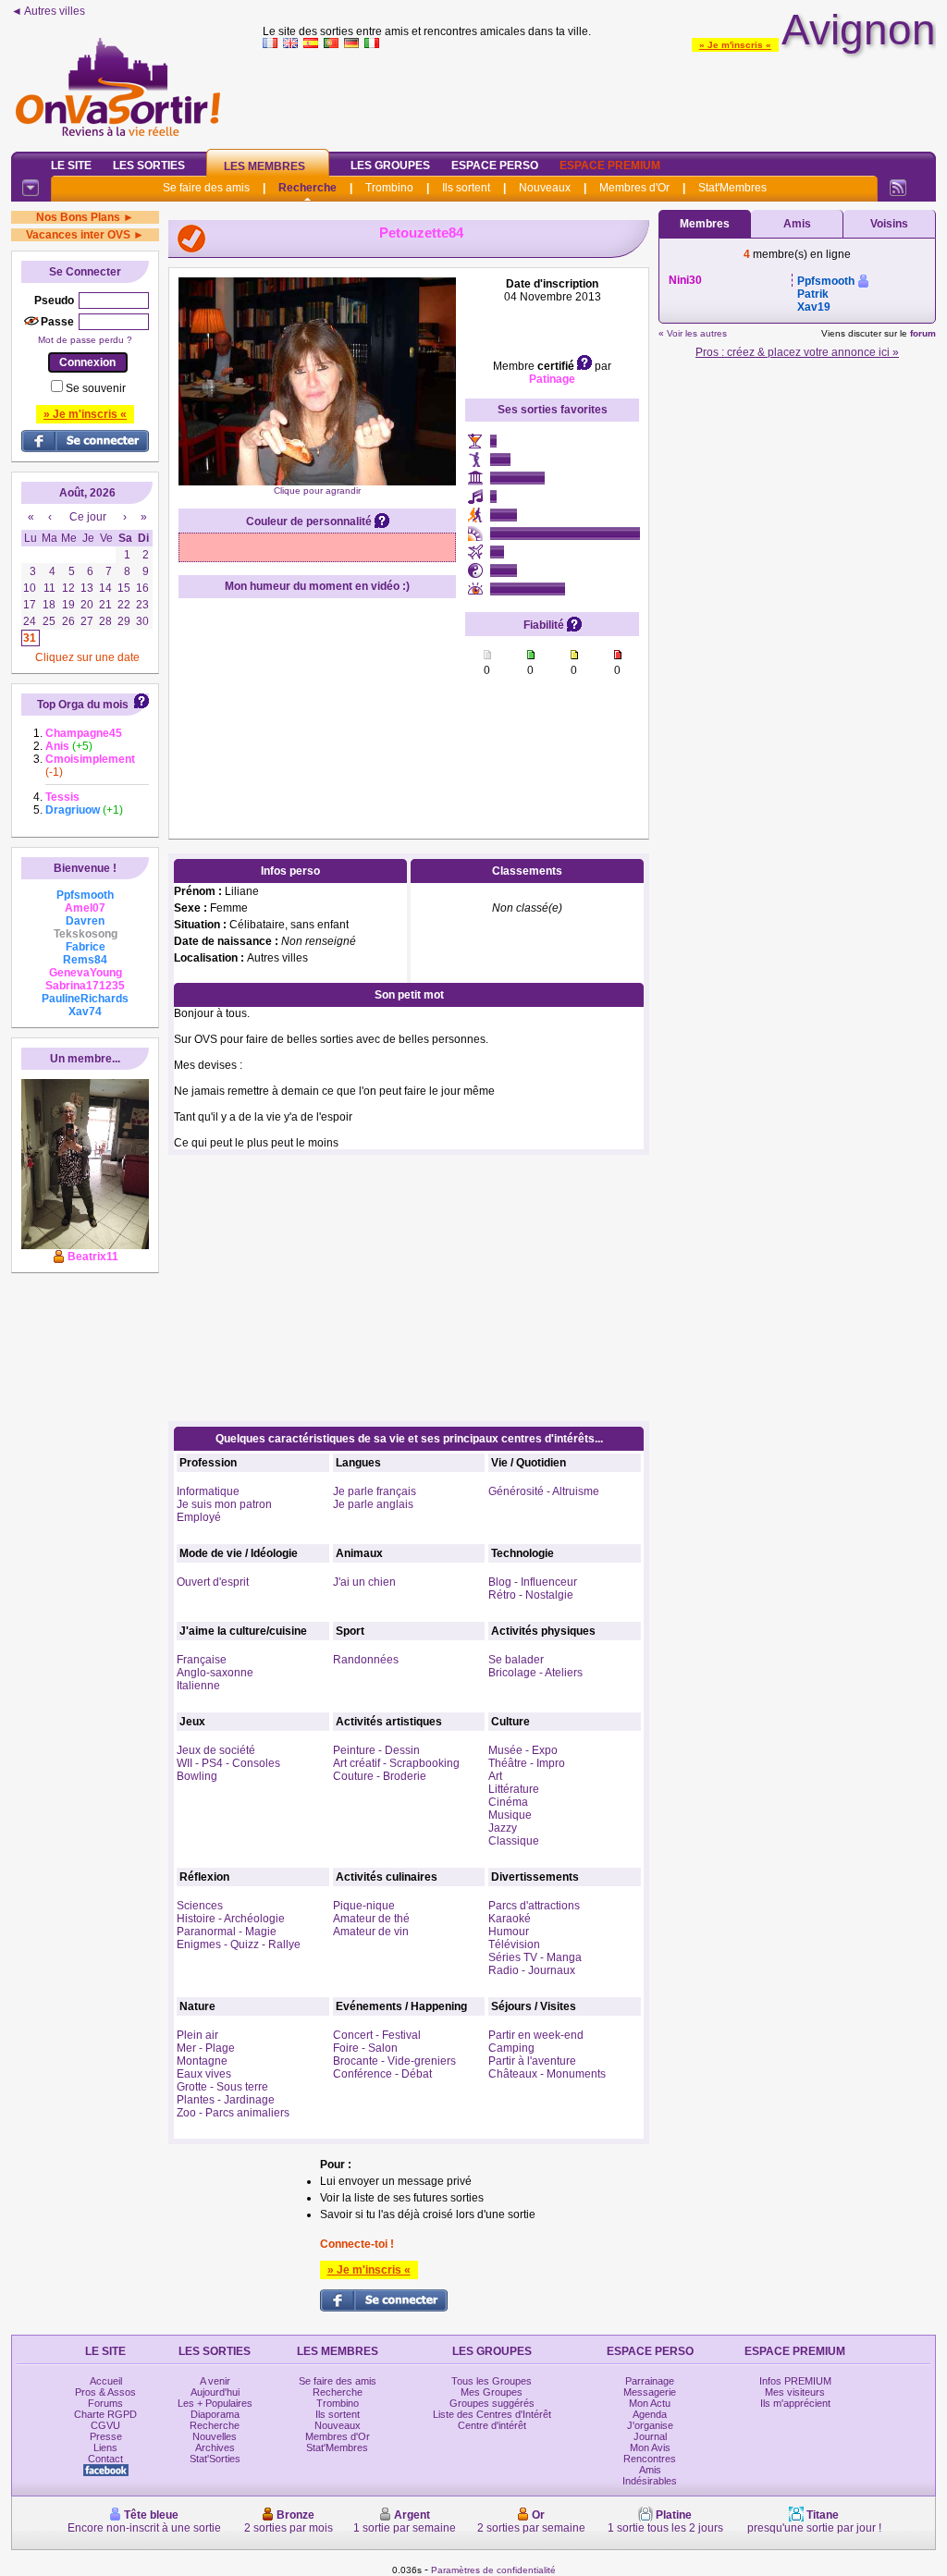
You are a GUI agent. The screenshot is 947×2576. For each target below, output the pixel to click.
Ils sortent (466, 188)
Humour (509, 1932)
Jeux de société (216, 1750)
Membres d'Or (634, 188)
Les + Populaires (215, 2403)
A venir (215, 2381)
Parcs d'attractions (534, 1906)
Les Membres (264, 166)
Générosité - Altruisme (544, 1491)
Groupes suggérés (492, 2403)
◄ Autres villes (48, 11)
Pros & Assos (105, 2392)
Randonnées (366, 1660)
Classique (514, 1841)
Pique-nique (364, 1906)
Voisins (889, 224)
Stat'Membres (732, 188)
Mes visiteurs (795, 2392)
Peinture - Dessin (376, 1750)
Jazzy (503, 1828)
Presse (106, 2436)
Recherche (307, 188)
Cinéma (508, 1802)
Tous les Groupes (492, 2381)
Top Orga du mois (83, 705)
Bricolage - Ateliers (535, 1673)
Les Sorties (149, 166)
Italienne (198, 1686)
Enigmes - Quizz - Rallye (239, 1944)
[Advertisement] (599, 96)
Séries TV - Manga (535, 1957)
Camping (511, 2048)
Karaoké (510, 1919)
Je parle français (375, 1491)
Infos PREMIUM (795, 2381)
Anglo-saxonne (215, 1673)
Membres (705, 224)
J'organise (650, 2425)
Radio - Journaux (532, 1970)
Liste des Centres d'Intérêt (492, 2414)
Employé (199, 1517)
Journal (650, 2436)
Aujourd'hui (215, 2392)
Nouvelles (215, 2436)
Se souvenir (96, 388)
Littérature (514, 1789)
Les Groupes (390, 166)
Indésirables (650, 2481)
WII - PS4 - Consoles (228, 1763)
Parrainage (650, 2381)
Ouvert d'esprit (213, 1582)
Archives (215, 2447)
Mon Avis (650, 2447)
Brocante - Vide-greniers (394, 2061)
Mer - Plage (206, 2048)
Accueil (106, 2381)
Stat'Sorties (215, 2459)
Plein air (197, 2035)
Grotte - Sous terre (222, 2087)
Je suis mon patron (224, 1504)
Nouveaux (545, 188)
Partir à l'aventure (532, 2061)
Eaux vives (204, 2074)
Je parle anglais (373, 1504)
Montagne (202, 2061)
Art (495, 1776)
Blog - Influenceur (533, 1582)
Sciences (200, 1906)
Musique (510, 1815)
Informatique (208, 1491)
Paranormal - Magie (227, 1932)
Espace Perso (495, 166)
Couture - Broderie (380, 1776)
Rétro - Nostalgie (531, 1595)
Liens (105, 2447)
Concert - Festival (377, 2035)
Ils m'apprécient (795, 2403)
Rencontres (650, 2459)
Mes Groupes (492, 2392)
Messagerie (650, 2392)
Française (202, 1660)
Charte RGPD (105, 2414)
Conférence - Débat (382, 2074)
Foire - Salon (365, 2048)
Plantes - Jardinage (226, 2100)
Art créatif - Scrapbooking (396, 1763)
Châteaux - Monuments (547, 2074)
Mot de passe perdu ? (85, 340)
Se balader (516, 1660)
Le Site (71, 166)
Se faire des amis (206, 188)
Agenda (650, 2414)
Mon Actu (650, 2403)
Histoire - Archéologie (231, 1919)
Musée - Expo (523, 1750)
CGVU (105, 2425)
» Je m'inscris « (735, 45)
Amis (797, 224)
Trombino (389, 188)
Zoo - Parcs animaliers (233, 2113)
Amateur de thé (371, 1919)
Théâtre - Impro (527, 1763)
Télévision (514, 1944)
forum (923, 333)
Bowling (197, 1776)
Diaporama (215, 2414)
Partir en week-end (536, 2035)
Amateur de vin (371, 1932)
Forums (105, 2403)
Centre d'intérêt (492, 2425)
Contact (105, 2459)
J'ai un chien (364, 1582)
